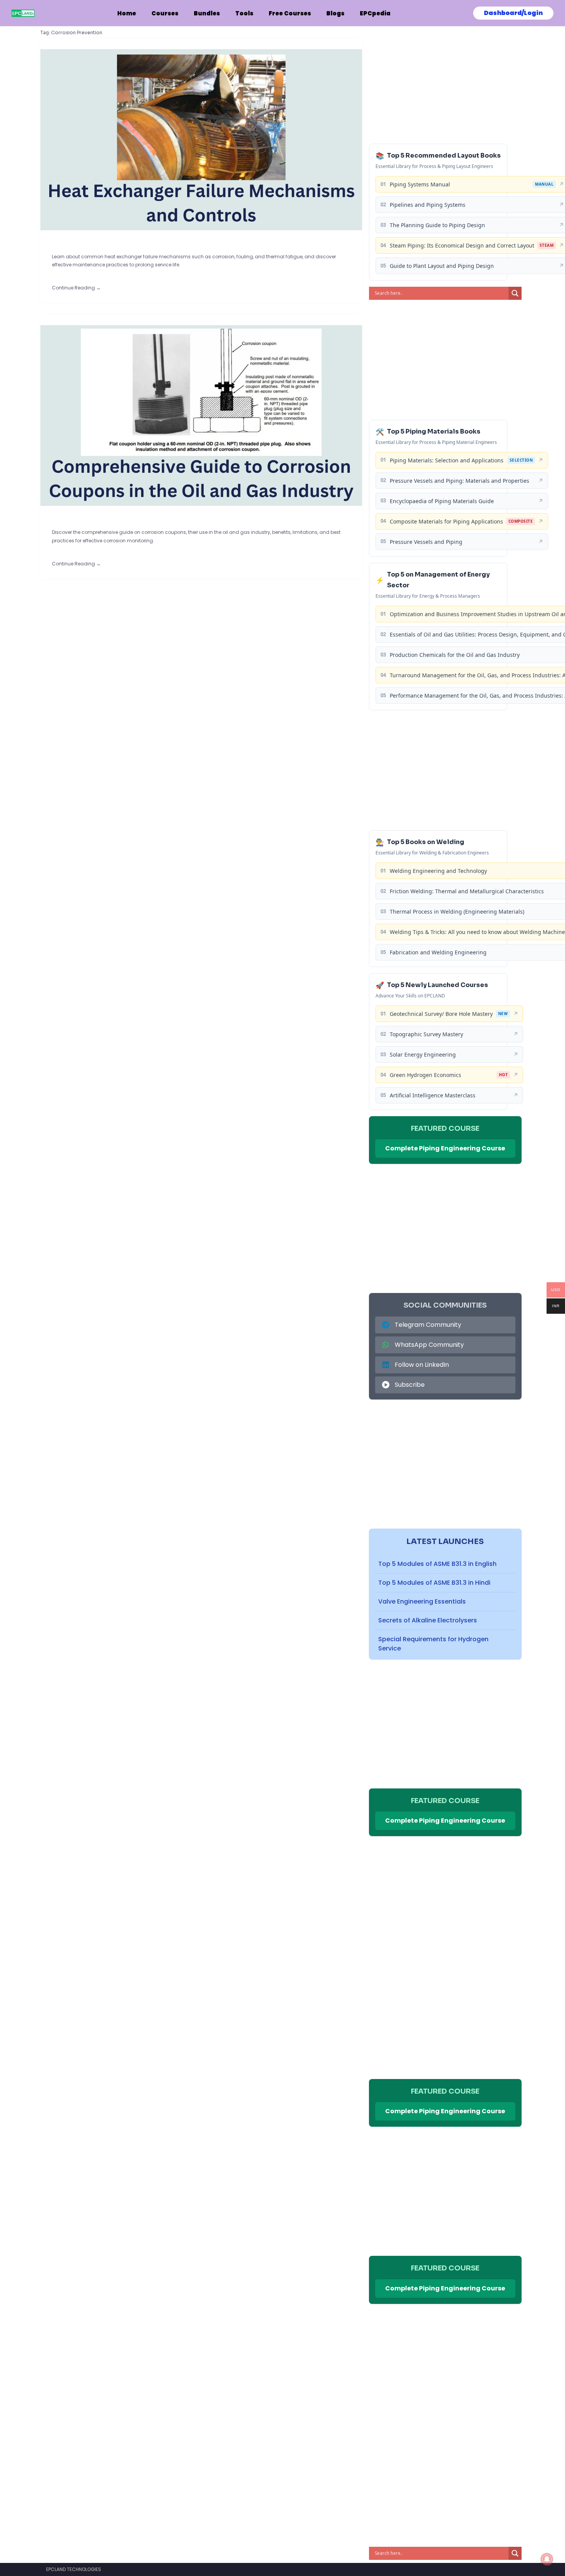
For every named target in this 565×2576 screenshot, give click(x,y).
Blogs (335, 13)
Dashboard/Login (513, 13)
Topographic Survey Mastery (426, 1034)
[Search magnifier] (515, 293)
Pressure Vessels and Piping (426, 542)
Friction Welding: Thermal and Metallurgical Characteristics (467, 891)
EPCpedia (375, 13)
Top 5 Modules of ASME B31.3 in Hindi (434, 1583)
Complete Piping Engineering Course (445, 1148)
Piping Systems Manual (420, 184)
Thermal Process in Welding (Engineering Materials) (457, 912)
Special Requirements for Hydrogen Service (433, 1644)
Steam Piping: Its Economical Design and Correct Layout (462, 245)
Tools (244, 13)
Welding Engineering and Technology (438, 871)
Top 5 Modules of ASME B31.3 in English (437, 1564)
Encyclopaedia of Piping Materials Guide (442, 501)
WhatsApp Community (429, 1345)
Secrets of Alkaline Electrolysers (428, 1620)
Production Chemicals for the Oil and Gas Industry (455, 655)
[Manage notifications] (547, 2559)
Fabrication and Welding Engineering (438, 952)
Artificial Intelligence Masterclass (433, 1095)
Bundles (207, 13)
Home (127, 13)
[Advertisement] (445, 84)
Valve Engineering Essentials (422, 1601)
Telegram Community (428, 1325)
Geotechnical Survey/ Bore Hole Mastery (441, 1014)
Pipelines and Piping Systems (428, 205)
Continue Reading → (76, 288)
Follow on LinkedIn (422, 1365)
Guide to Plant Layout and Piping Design (442, 266)
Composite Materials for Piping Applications (446, 521)
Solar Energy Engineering (423, 1054)
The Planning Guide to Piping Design (437, 225)
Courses (165, 13)
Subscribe (410, 1385)
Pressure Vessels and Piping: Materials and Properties (459, 481)
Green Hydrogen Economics (425, 1075)
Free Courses (290, 13)
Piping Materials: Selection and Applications (447, 460)
